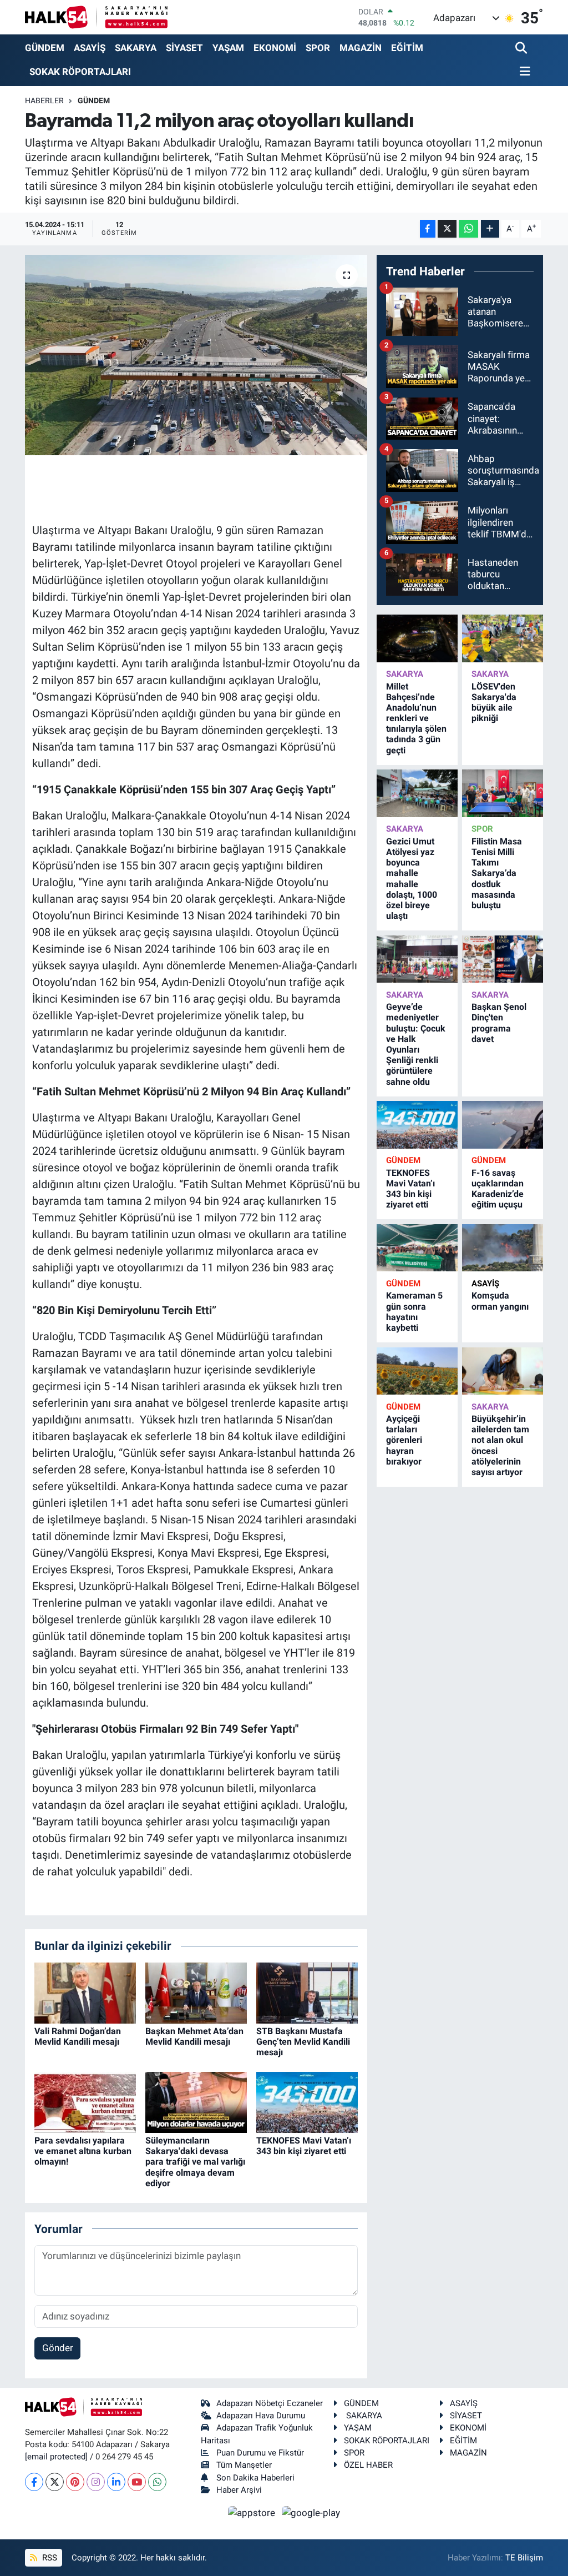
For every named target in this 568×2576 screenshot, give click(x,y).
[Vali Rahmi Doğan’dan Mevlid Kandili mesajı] (85, 1992)
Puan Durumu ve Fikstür (260, 2453)
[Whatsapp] (157, 2482)
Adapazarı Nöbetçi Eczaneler (270, 2403)
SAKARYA (136, 48)
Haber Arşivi (239, 2490)
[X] (55, 2482)
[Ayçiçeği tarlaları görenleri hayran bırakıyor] (417, 1371)
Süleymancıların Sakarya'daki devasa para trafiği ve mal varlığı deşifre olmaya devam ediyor (195, 2162)
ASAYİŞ (90, 48)
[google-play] (311, 2512)
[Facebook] (34, 2482)
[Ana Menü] (523, 72)
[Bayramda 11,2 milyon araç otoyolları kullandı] (196, 355)
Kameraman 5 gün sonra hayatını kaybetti (414, 1312)
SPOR (318, 48)
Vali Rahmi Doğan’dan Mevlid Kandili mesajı (78, 2036)
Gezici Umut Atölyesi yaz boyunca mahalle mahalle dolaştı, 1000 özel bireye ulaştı (412, 879)
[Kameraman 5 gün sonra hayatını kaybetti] (417, 1248)
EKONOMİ (275, 48)
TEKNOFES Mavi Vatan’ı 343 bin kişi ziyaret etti (304, 2146)
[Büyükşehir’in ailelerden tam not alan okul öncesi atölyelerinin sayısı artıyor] (503, 1371)
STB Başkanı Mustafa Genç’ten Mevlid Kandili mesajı (303, 2042)
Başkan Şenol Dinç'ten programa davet (499, 1023)
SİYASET (184, 48)
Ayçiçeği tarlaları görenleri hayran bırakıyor (404, 1440)
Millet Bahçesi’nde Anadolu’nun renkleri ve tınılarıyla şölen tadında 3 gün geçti (416, 718)
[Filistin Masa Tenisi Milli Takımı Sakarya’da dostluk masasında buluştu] (503, 793)
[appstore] (253, 2512)
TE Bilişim (524, 2558)
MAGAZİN (361, 48)
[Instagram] (96, 2482)
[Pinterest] (75, 2482)
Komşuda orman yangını (500, 1301)
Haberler (44, 100)
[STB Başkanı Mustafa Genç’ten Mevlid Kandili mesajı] (307, 1992)
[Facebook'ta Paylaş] (428, 229)
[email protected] (56, 2457)
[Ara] (522, 49)
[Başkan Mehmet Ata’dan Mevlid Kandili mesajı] (196, 1992)
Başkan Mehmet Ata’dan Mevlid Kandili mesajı (194, 2036)
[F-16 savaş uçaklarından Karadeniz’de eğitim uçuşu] (503, 1125)
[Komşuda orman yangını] (503, 1248)
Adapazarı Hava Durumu (261, 2416)
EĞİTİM (407, 48)
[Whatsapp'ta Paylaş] (468, 229)
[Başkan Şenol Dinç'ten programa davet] (503, 959)
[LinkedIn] (116, 2482)
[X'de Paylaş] (447, 229)
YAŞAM (228, 48)
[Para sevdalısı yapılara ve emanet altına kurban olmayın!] (85, 2101)
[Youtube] (137, 2482)
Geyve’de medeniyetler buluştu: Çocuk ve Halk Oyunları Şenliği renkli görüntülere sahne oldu (416, 1044)
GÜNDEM (45, 48)
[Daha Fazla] (490, 229)
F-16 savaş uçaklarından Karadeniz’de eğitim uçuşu (498, 1189)
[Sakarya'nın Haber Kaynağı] (96, 17)
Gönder (58, 2348)
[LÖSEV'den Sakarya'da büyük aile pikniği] (503, 638)
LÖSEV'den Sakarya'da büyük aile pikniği (494, 703)
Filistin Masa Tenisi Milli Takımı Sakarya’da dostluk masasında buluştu (497, 873)
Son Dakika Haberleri (255, 2478)
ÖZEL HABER (368, 2465)
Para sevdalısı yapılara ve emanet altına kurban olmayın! (83, 2151)
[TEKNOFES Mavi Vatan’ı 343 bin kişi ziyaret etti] (307, 2101)
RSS (49, 2558)
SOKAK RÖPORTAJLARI (80, 72)
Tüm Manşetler (244, 2465)
